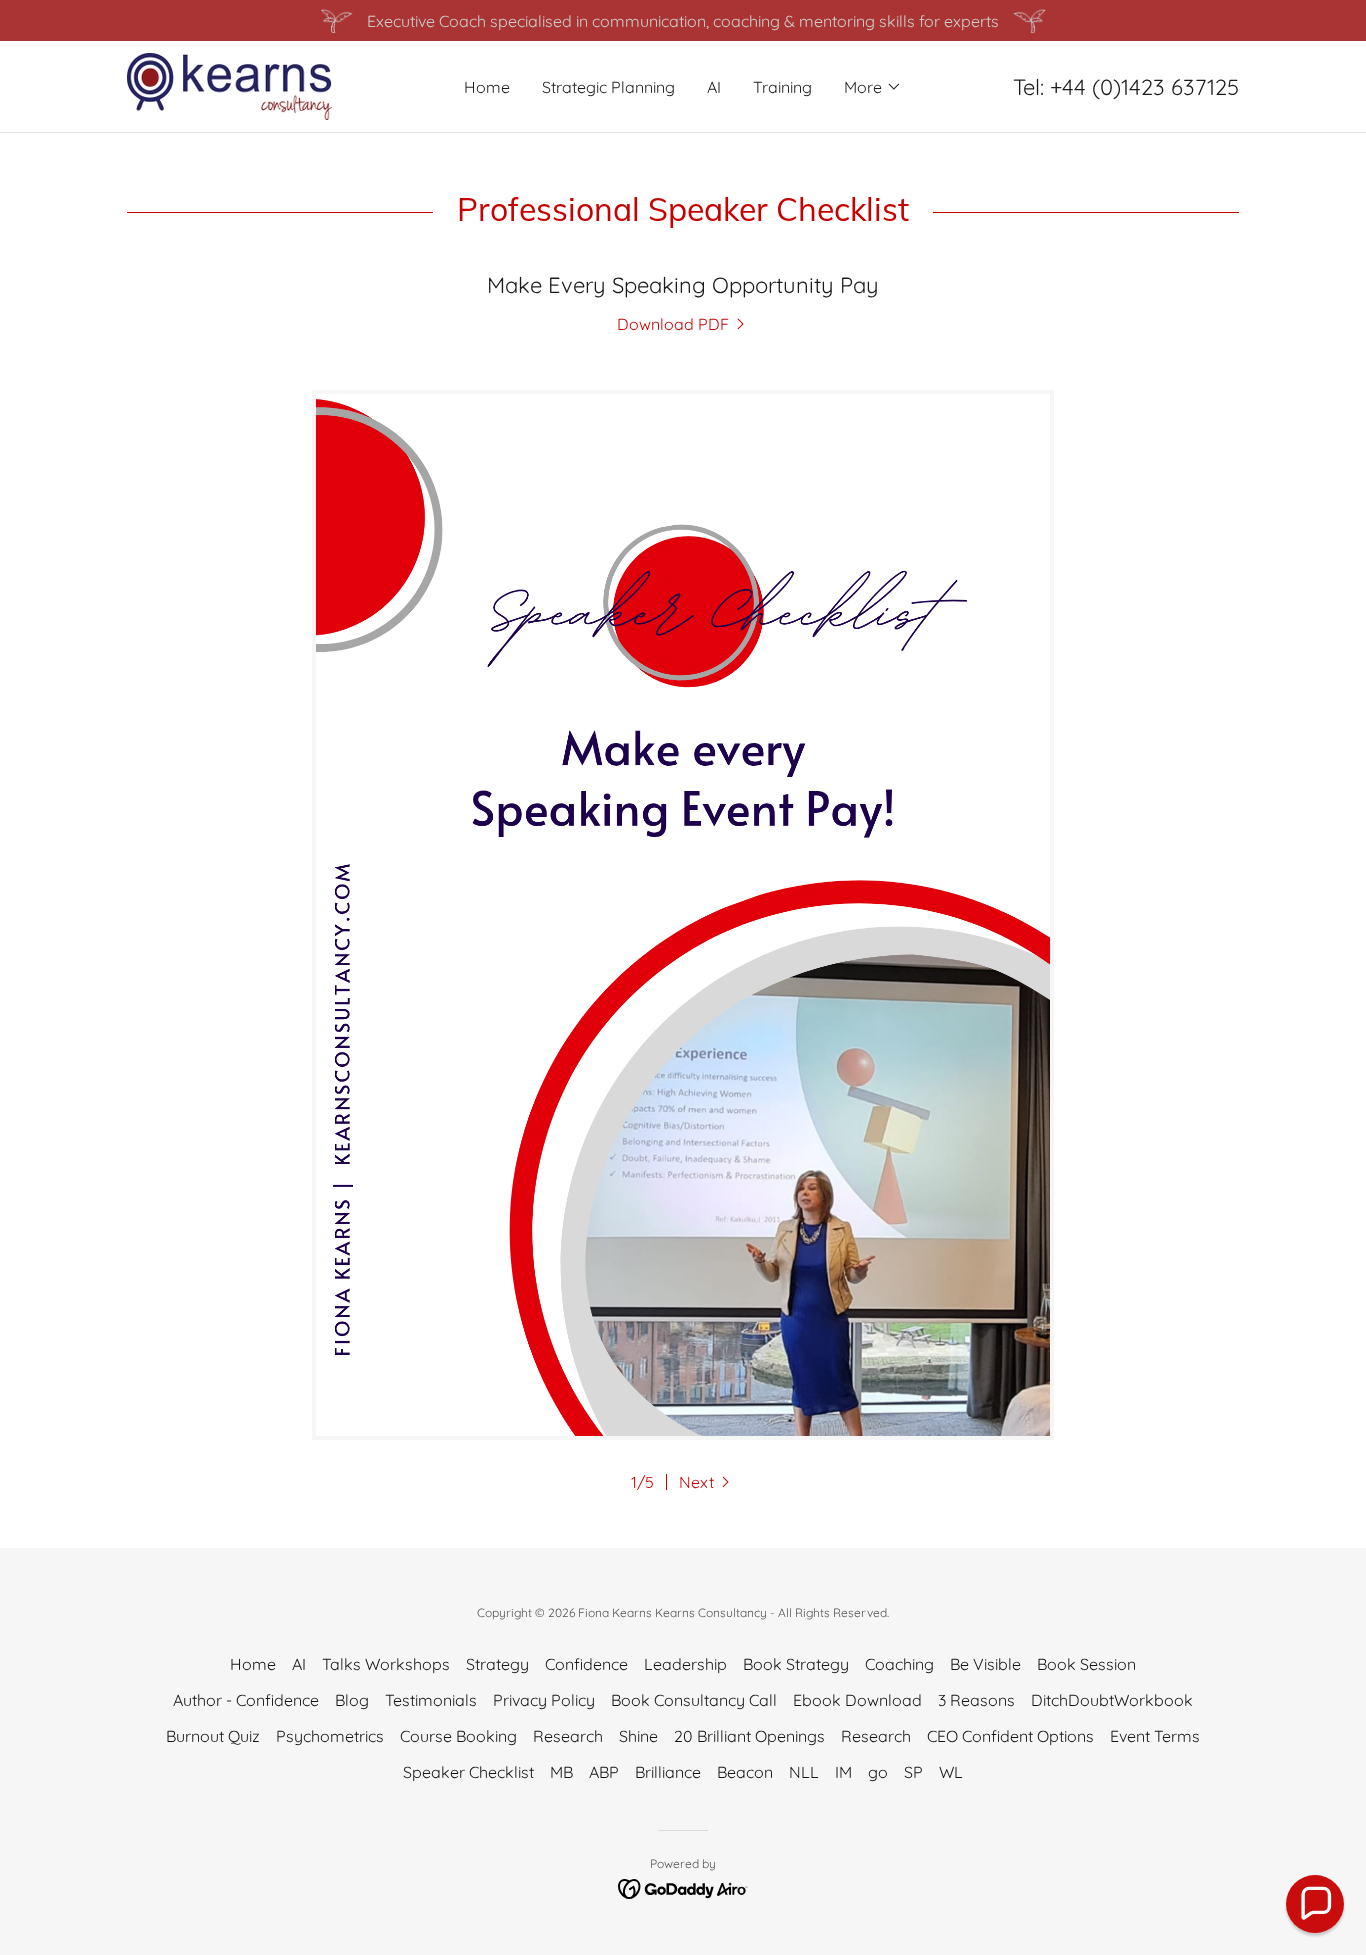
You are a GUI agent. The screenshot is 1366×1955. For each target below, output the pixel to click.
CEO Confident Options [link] (1010, 1736)
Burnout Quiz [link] (213, 1736)
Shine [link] (638, 1736)
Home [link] (487, 87)
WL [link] (951, 1772)
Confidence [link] (586, 1664)
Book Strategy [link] (796, 1664)
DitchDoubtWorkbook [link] (1112, 1700)
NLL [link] (804, 1772)
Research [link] (568, 1736)
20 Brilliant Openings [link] (749, 1736)
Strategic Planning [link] (608, 87)
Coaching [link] (899, 1664)
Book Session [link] (1086, 1664)
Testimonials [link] (431, 1700)
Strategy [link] (497, 1664)
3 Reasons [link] (976, 1700)
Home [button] (253, 1664)
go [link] (878, 1772)
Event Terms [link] (1155, 1736)
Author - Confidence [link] (246, 1700)
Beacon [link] (745, 1772)
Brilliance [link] (668, 1772)
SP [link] (913, 1772)
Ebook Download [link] (857, 1700)
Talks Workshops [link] (386, 1664)
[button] (873, 87)
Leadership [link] (685, 1664)
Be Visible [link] (985, 1664)
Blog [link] (352, 1700)
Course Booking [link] (458, 1736)
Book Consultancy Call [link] (694, 1700)
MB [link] (561, 1772)
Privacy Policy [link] (544, 1700)
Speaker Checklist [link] (468, 1772)
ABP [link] (604, 1772)
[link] (229, 85)
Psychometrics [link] (330, 1736)
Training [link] (782, 87)
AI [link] (714, 87)
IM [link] (843, 1772)
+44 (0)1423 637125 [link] (1144, 87)
